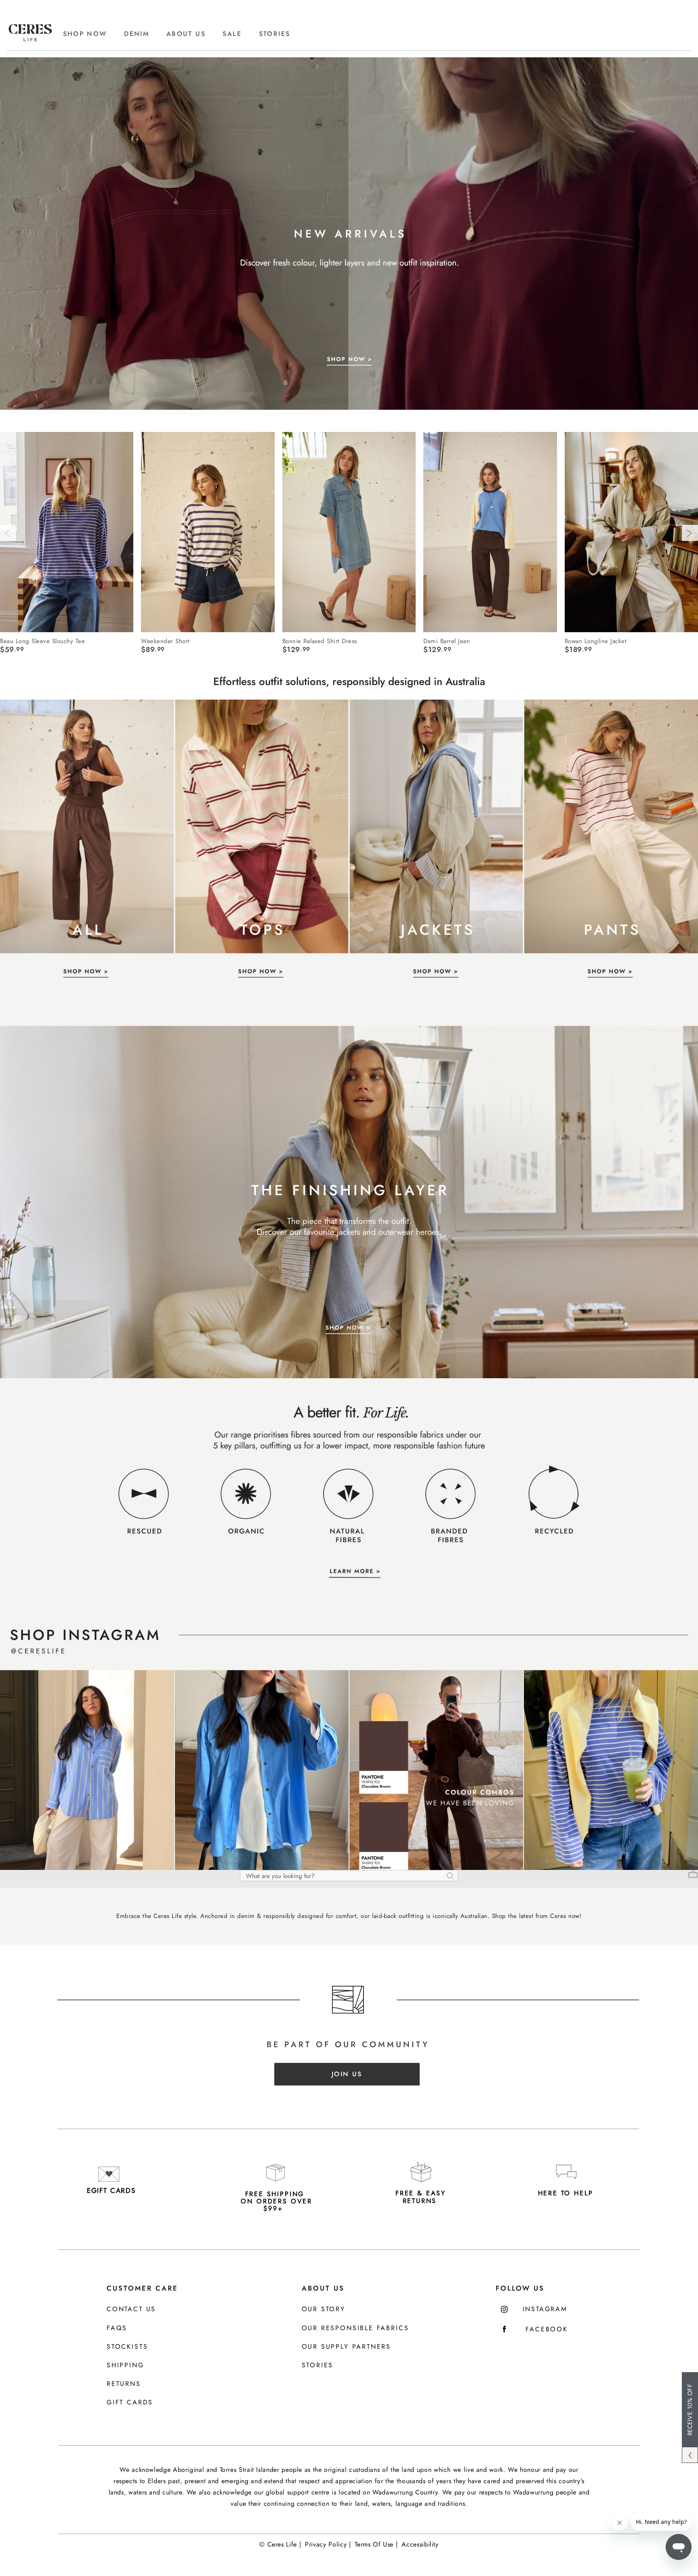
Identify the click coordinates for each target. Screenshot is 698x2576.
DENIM (137, 34)
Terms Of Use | (376, 2544)
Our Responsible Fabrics (355, 2328)
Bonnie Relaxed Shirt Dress (320, 641)
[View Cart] (693, 1875)
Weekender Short (165, 641)
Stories (318, 2365)
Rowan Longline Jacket (596, 641)
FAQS (117, 2328)
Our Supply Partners (347, 2347)
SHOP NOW (85, 34)
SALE (232, 34)
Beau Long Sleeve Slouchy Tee (42, 641)
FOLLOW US (520, 2288)
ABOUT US (186, 34)
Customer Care (142, 2288)
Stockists (127, 2347)
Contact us (131, 2309)
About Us (323, 2288)
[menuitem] (93, 34)
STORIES (275, 34)
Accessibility (420, 2544)
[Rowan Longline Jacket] (631, 532)
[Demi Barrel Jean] (490, 532)
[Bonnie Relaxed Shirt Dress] (349, 532)
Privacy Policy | (328, 2544)
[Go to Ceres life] (30, 39)
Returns (124, 2384)
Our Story (324, 2309)
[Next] (690, 533)
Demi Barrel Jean (447, 641)
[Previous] (8, 533)
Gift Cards (130, 2403)
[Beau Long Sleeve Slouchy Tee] (67, 532)
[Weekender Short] (208, 532)
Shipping (125, 2365)
